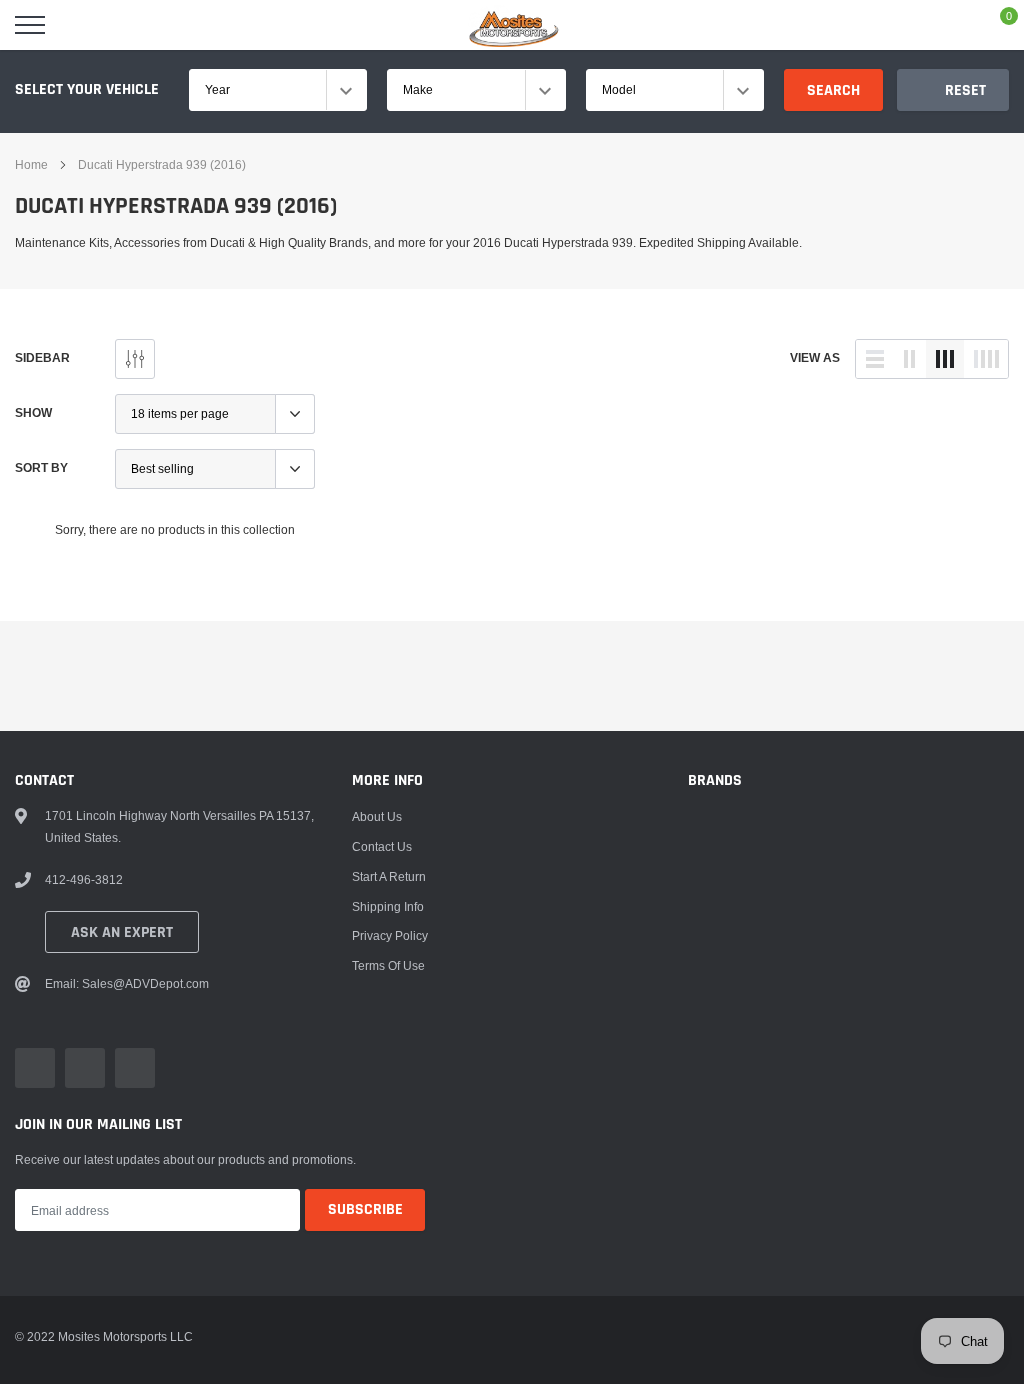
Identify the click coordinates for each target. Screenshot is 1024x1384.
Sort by (41, 467)
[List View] (875, 359)
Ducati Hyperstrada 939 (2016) (162, 164)
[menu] (30, 25)
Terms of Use (388, 965)
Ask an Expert (122, 932)
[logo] (512, 25)
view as (815, 357)
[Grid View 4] (986, 359)
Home (31, 164)
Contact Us (382, 846)
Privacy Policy (390, 935)
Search (833, 90)
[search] (80, 25)
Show (33, 412)
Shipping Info (388, 906)
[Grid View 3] (945, 359)
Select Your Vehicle (87, 89)
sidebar (42, 357)
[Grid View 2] (910, 359)
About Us (377, 816)
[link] (35, 1068)
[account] (950, 24)
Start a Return (389, 876)
